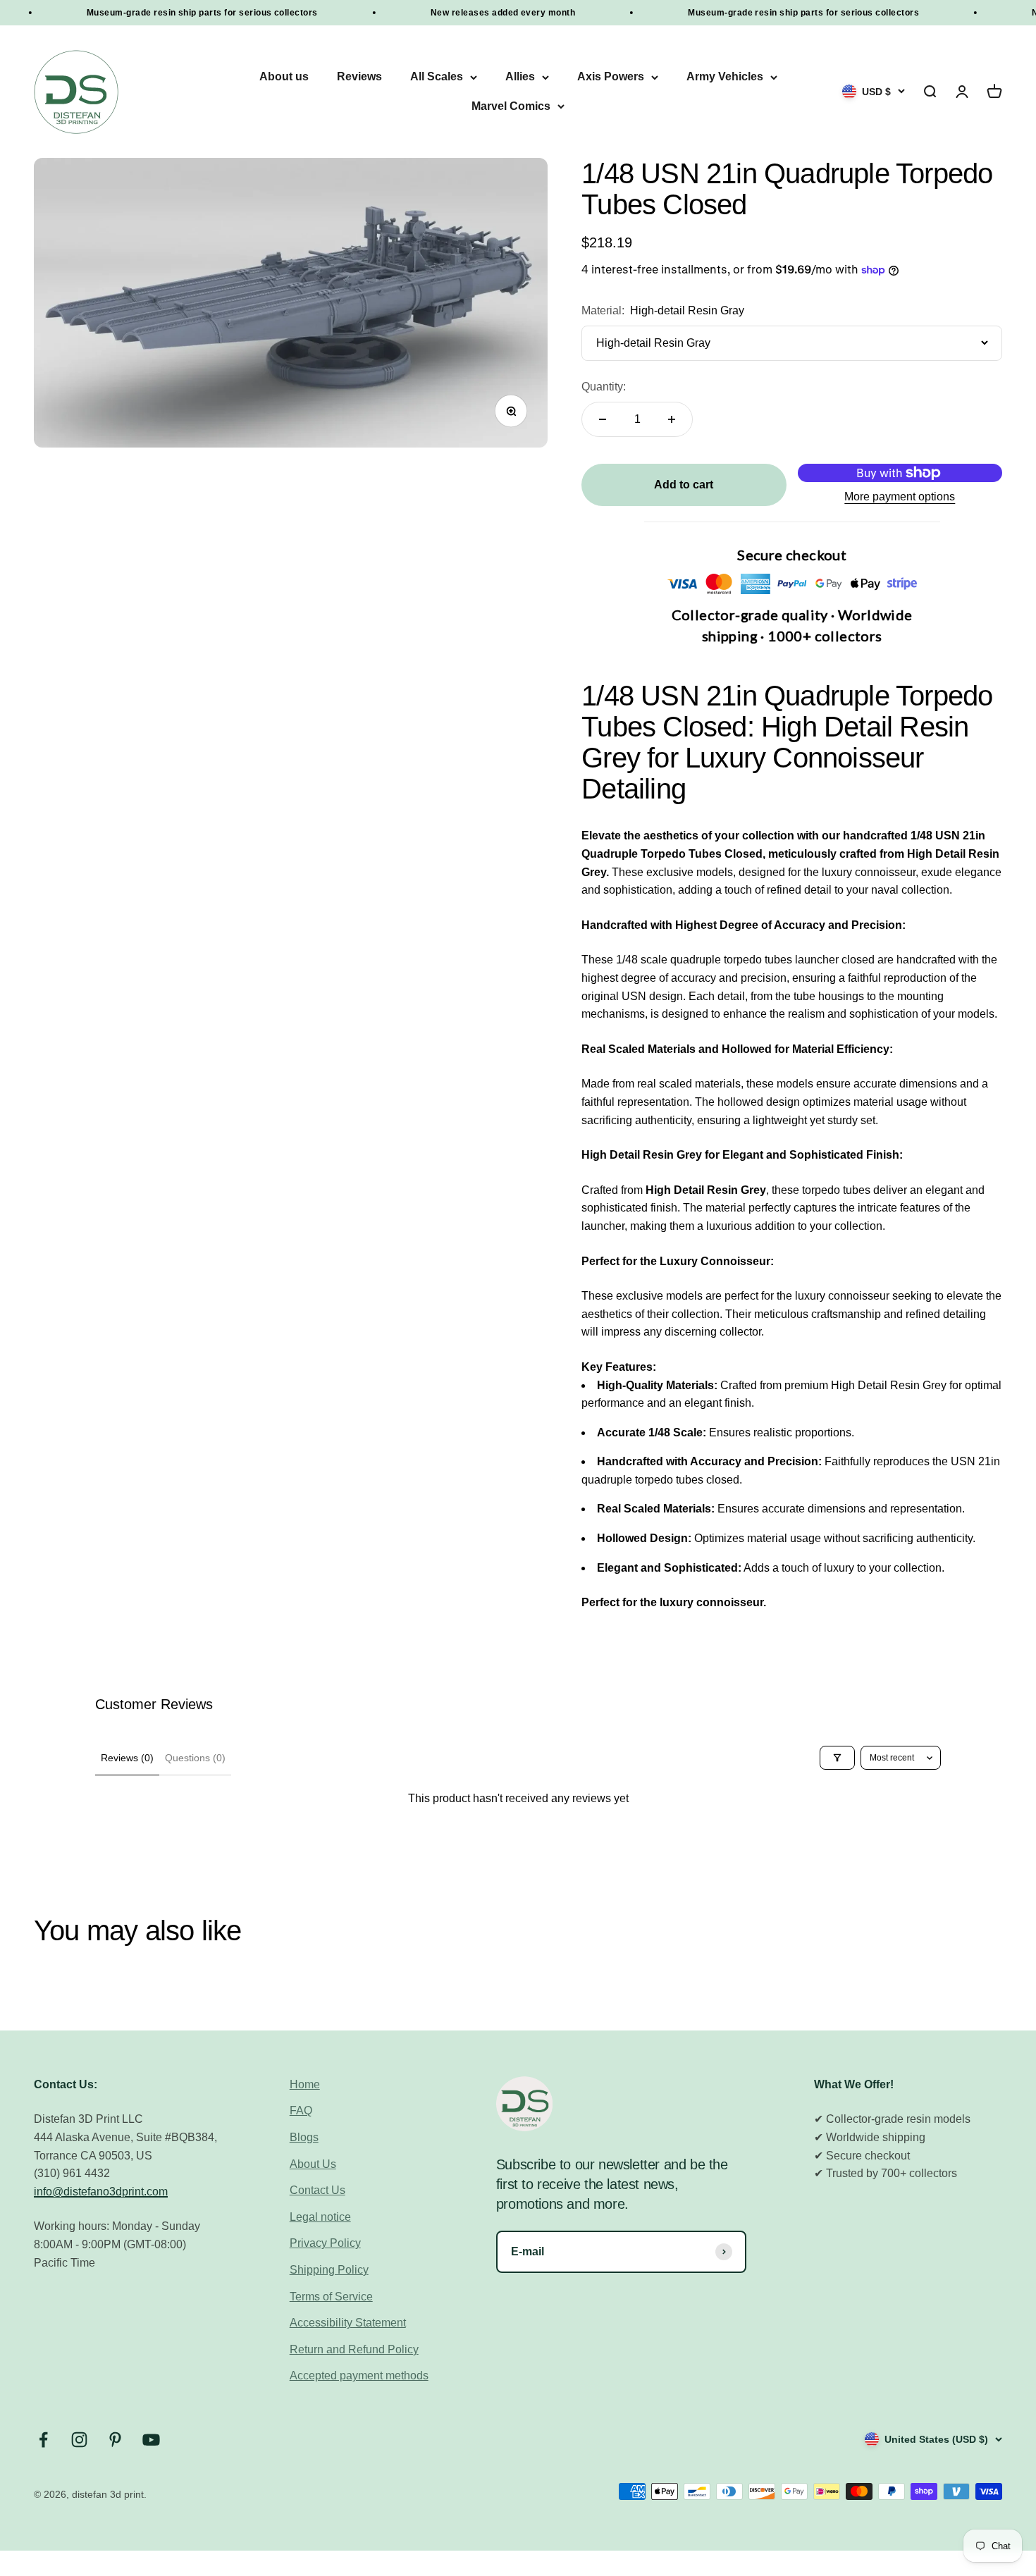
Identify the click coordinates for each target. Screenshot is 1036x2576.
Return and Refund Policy (354, 2349)
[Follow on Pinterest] (115, 2440)
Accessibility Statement (348, 2323)
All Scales (437, 77)
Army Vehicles (725, 77)
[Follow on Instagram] (79, 2440)
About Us (313, 2164)
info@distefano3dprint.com (101, 2192)
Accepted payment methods (359, 2375)
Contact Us (317, 2190)
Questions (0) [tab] (195, 1758)
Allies (520, 77)
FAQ (301, 2110)
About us (284, 77)
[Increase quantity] (672, 419)
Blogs (304, 2137)
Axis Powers (611, 77)
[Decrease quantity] (603, 419)
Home (305, 2084)
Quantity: (604, 387)
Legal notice (320, 2217)
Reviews (359, 77)
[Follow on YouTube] (151, 2440)
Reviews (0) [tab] (127, 1758)
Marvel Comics (511, 106)
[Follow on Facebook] (43, 2440)
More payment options (900, 497)
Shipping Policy (329, 2270)
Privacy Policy (325, 2243)
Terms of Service (331, 2297)
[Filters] (837, 1758)
